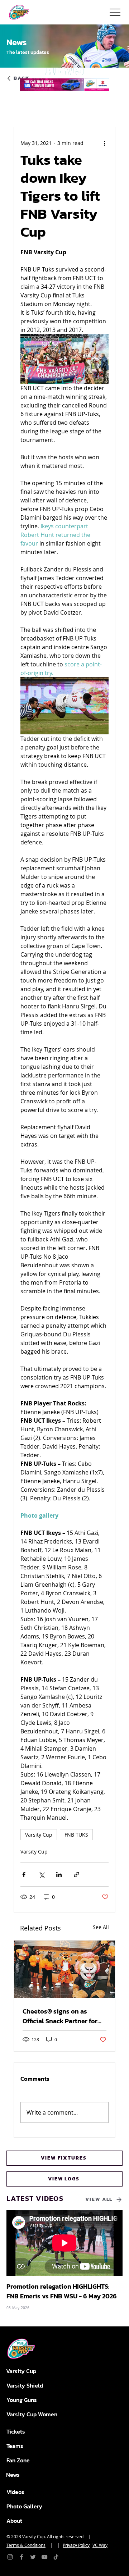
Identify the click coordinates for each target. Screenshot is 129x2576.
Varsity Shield (25, 2385)
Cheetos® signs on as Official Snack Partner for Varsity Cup (60, 2016)
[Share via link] (77, 1875)
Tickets (16, 2431)
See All (101, 1927)
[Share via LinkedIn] (59, 1875)
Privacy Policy (76, 2545)
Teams (15, 2446)
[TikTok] (56, 2557)
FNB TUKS (76, 1835)
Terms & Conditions (26, 2545)
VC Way (100, 2545)
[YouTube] (44, 2557)
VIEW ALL (99, 2199)
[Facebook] (21, 2557)
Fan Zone (18, 2460)
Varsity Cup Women (32, 2414)
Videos (15, 2492)
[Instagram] (10, 2557)
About (14, 2521)
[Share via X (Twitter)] (41, 1875)
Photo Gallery (24, 2506)
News (13, 2475)
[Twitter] (33, 2557)
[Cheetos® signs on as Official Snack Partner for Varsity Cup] (64, 1969)
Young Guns (22, 2400)
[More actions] (104, 143)
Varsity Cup (39, 1835)
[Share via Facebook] (24, 1875)
